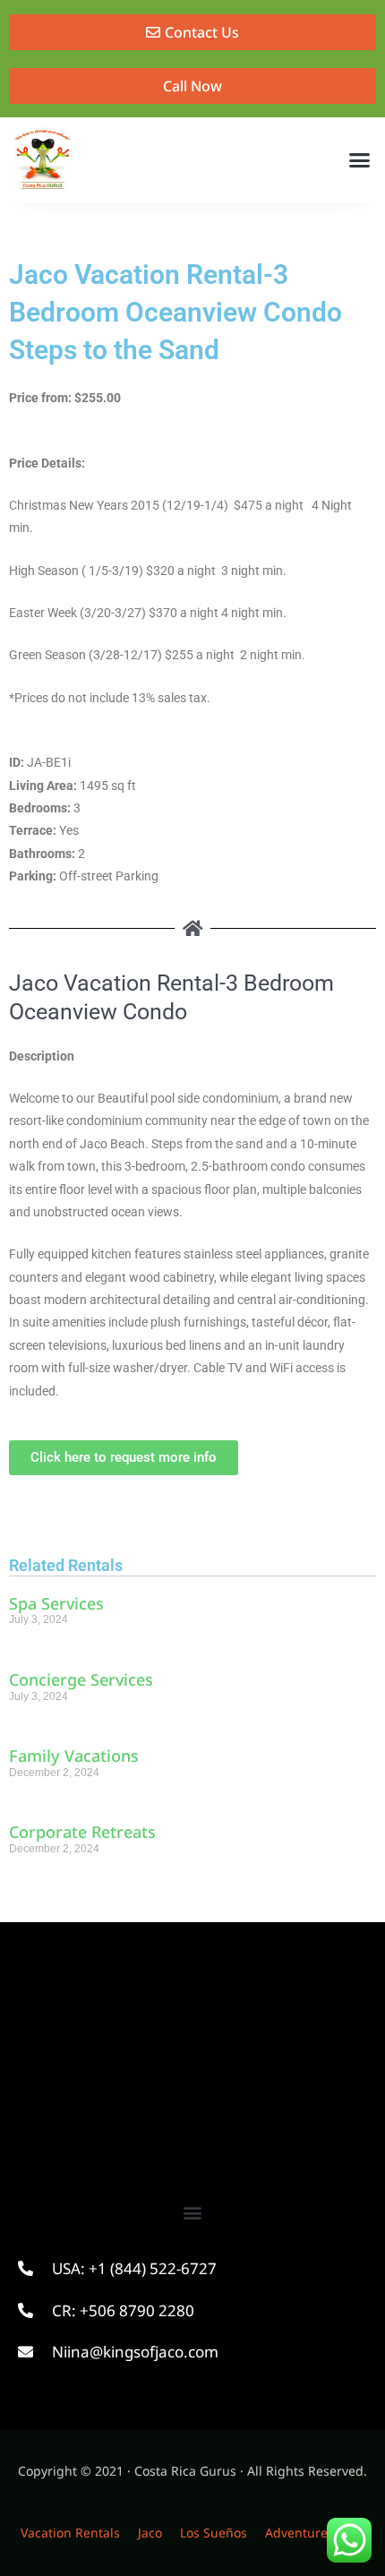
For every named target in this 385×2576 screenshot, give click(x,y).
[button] (360, 160)
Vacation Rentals (70, 2533)
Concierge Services (81, 1679)
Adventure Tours (315, 2533)
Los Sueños (214, 2533)
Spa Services (56, 1603)
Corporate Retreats (82, 1832)
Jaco (150, 2533)
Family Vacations (74, 1756)
